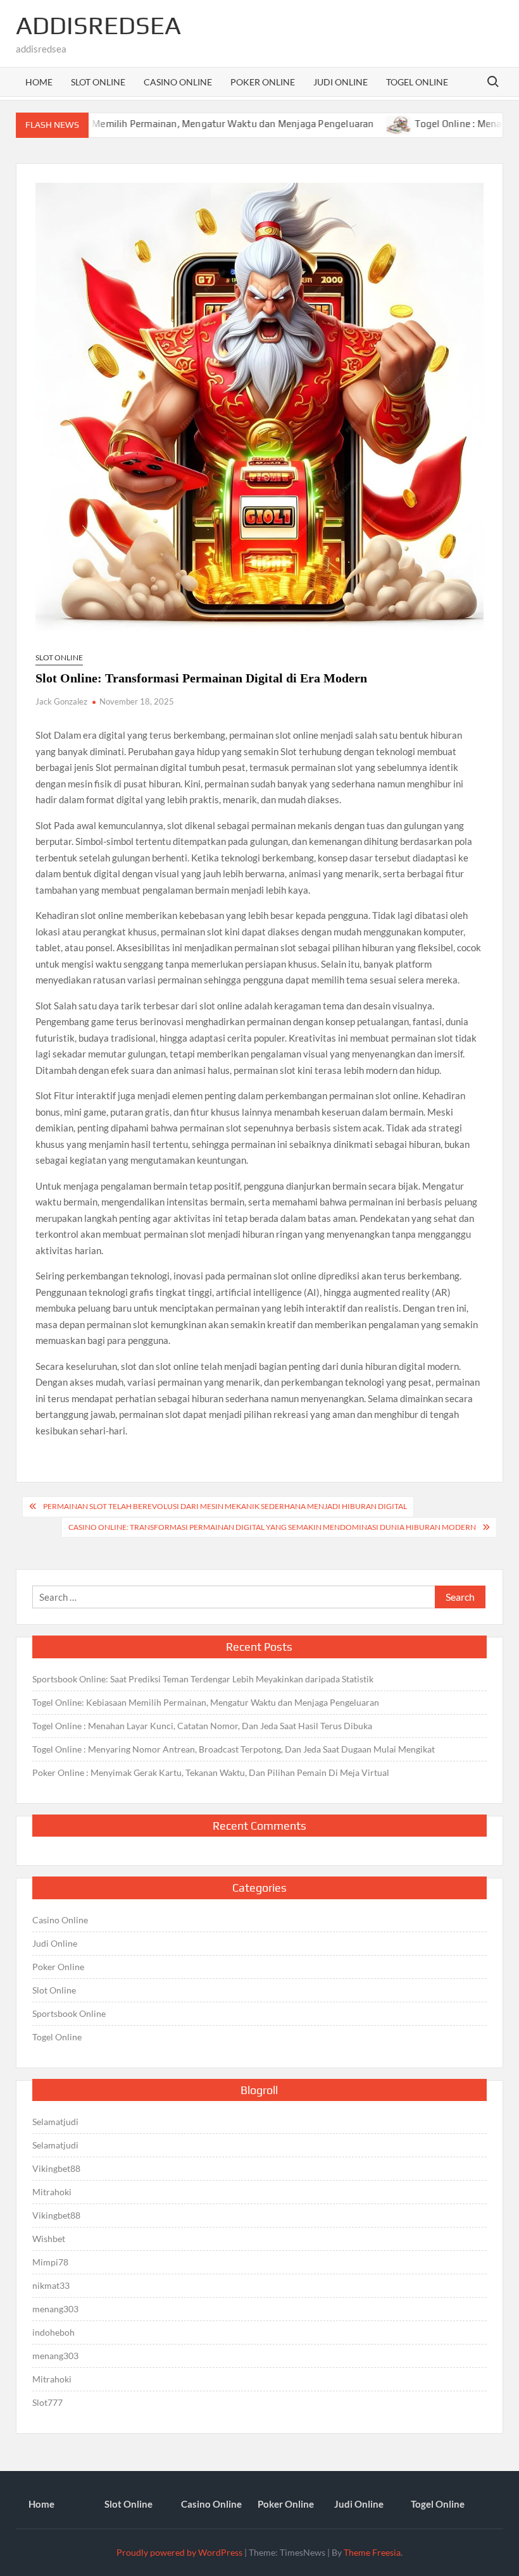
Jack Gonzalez (61, 701)
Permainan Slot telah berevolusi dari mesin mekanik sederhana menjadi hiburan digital (225, 1506)
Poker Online (263, 82)
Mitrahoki (52, 2192)
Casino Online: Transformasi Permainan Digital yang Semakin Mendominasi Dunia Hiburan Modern (272, 1527)
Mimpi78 (50, 2262)
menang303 (55, 2309)
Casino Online (178, 82)
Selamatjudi (55, 2122)
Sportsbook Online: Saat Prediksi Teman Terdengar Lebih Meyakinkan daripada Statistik (203, 1679)
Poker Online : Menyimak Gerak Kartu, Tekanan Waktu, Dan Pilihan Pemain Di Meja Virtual (211, 1772)
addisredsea (98, 25)
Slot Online (98, 82)
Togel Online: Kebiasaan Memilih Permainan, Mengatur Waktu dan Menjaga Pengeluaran (206, 1702)
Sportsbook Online (69, 2013)
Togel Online (417, 82)
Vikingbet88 (56, 2168)
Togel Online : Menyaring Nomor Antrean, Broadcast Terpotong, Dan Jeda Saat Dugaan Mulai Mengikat (234, 1749)
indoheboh (53, 2332)
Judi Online (341, 82)
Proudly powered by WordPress (179, 2552)
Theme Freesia (372, 2552)
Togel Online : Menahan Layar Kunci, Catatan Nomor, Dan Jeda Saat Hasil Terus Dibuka (202, 1726)
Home (39, 82)
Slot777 (47, 2402)
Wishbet (49, 2239)
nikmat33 (51, 2285)
